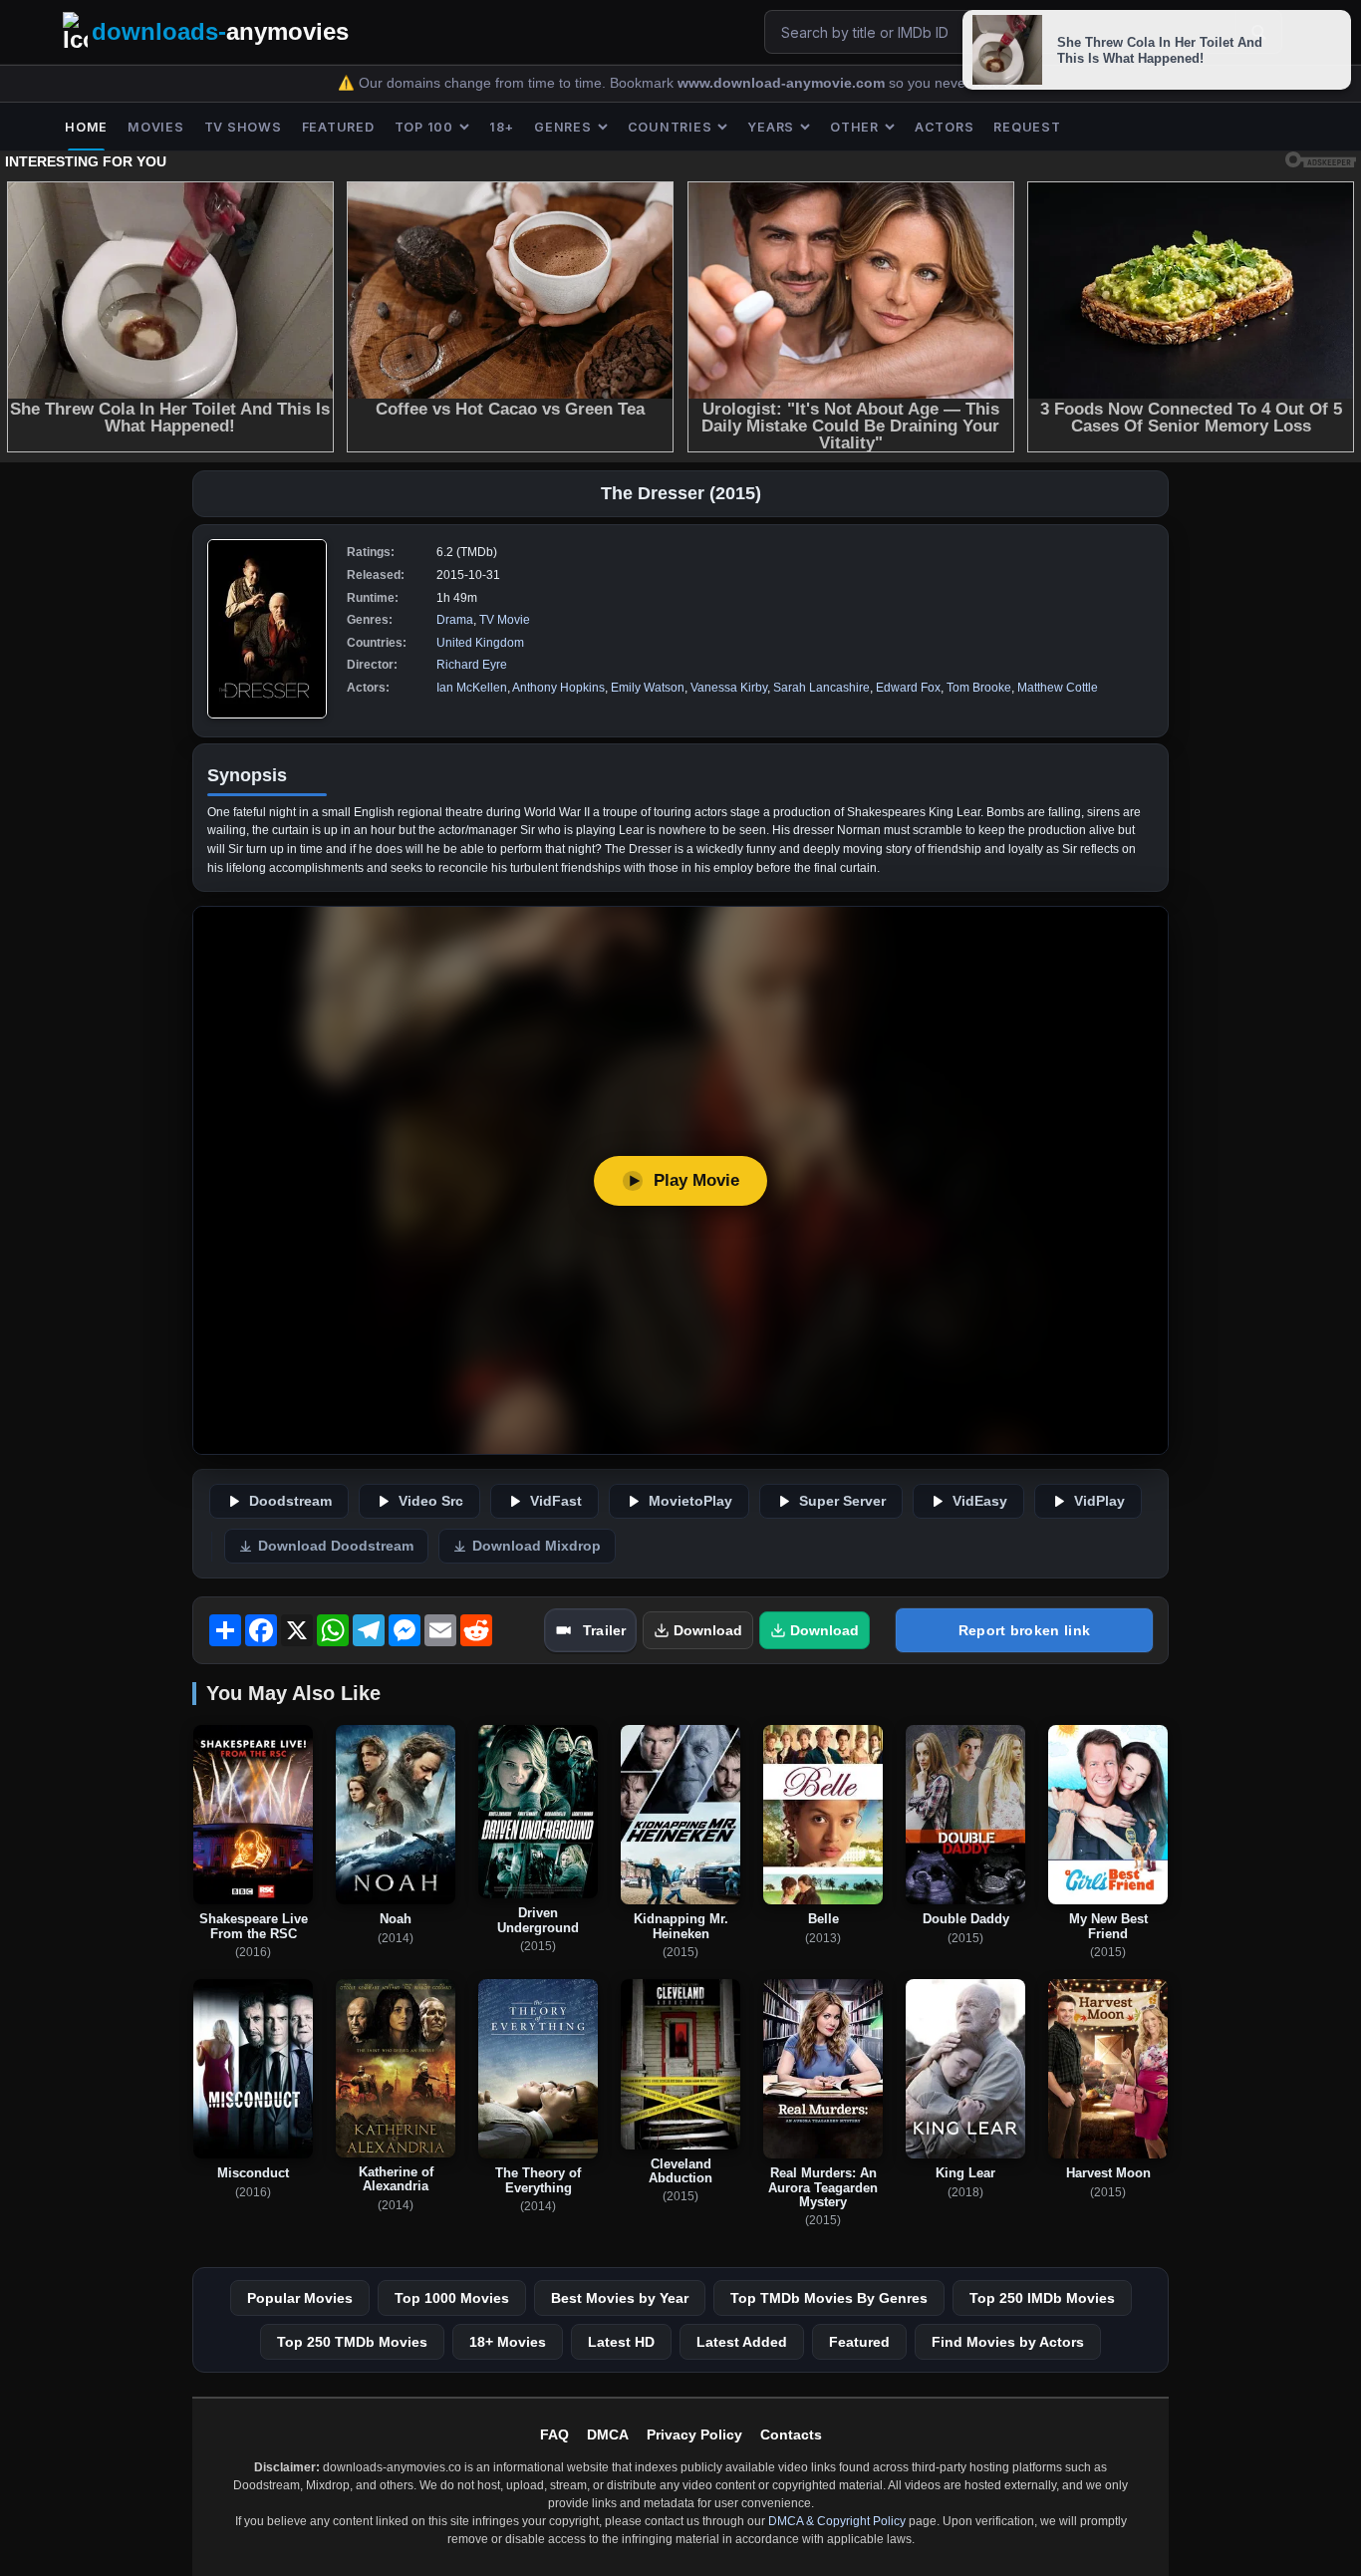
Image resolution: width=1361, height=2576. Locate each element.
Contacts (791, 2434)
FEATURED (338, 127)
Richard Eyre (472, 665)
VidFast (556, 1501)
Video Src (431, 1501)
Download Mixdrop (537, 1546)
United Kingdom (480, 643)
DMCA (608, 2434)
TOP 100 (424, 127)
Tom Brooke (979, 688)
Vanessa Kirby (729, 688)
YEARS (771, 127)
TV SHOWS (243, 127)
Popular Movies (300, 2298)
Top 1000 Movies (452, 2298)
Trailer (604, 1630)
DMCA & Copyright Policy (837, 2521)
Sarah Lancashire (821, 688)
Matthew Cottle (1058, 688)
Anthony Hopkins (558, 688)
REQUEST (1027, 127)
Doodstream (290, 1501)
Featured (859, 2342)
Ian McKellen (472, 688)
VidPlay (1099, 1501)
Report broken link (1024, 1630)
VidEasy (980, 1501)
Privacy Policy (694, 2434)
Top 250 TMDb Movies (352, 2342)
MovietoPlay (690, 1501)
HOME (86, 127)
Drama (455, 620)
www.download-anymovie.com (783, 83)
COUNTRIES (670, 127)
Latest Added (742, 2342)
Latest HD (621, 2342)
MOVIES (156, 127)
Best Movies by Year (620, 2298)
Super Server (842, 1501)
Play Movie (696, 1180)
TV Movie (505, 620)
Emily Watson (648, 688)
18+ (502, 127)
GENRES (563, 127)
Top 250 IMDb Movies (1042, 2298)
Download (708, 1630)
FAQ (554, 2434)
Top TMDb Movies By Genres (829, 2298)
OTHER (854, 127)
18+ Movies (508, 2342)
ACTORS (945, 127)
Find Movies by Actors (1008, 2342)
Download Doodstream (336, 1546)
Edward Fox (908, 688)
